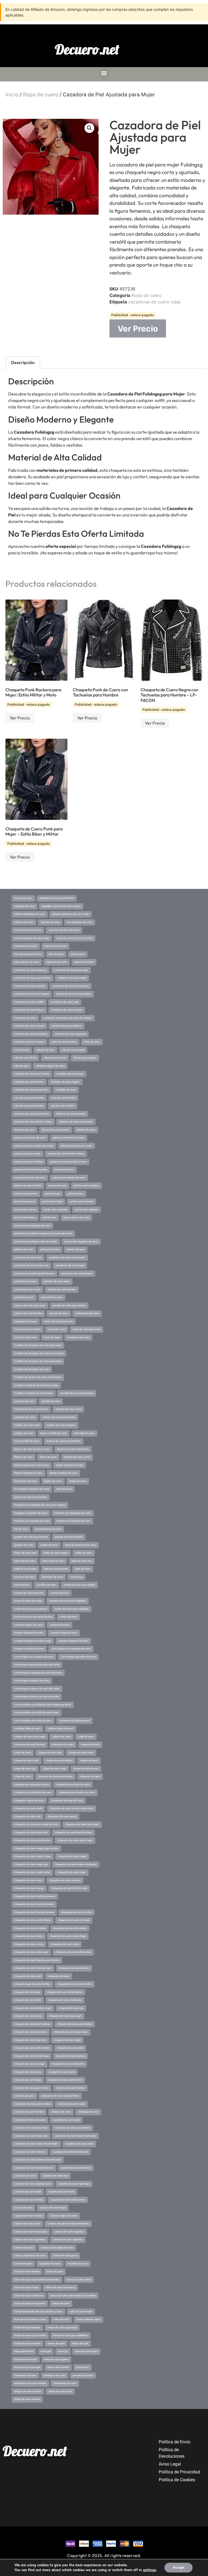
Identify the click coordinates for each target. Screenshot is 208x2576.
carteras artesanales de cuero (57, 2248)
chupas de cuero (89, 1760)
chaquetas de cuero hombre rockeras (35, 1896)
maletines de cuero (25, 1417)
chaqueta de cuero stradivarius (65, 2000)
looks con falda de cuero (54, 1433)
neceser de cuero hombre (28, 1313)
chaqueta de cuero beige (28, 2080)
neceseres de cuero (52, 1297)
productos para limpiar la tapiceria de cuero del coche (43, 1233)
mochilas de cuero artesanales (77, 1393)
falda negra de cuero (53, 1561)
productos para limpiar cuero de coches (36, 1242)
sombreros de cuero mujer (72, 978)
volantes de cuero (24, 922)
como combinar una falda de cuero (33, 1721)
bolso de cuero (61, 2319)
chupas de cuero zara (50, 1753)
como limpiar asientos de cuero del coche (37, 1689)
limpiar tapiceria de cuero (70, 1465)
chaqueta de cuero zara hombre (75, 1984)
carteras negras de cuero (64, 2216)
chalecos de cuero (61, 2112)
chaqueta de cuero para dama (31, 2032)
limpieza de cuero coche (77, 1457)
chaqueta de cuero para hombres (32, 2024)
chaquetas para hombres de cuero (33, 1792)
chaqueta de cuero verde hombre (65, 1992)
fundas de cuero (49, 1545)
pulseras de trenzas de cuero (30, 1138)
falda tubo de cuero (25, 1561)
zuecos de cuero (23, 898)
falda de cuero (83, 1569)
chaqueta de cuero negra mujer (71, 2032)
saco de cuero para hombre (29, 1098)
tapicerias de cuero (57, 962)
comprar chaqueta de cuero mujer (33, 1641)
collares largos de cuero (61, 1729)
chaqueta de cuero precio (28, 2016)
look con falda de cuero (27, 1441)
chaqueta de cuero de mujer (30, 2064)
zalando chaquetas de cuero (30, 914)
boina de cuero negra (86, 2351)
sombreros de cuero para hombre (32, 978)
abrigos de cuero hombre (28, 2391)
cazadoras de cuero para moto (31, 2128)
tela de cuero (78, 954)
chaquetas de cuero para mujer (82, 1824)
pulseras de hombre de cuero (69, 1138)
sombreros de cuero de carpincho (71, 986)
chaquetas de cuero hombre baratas (34, 1904)
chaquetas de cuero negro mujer (75, 1840)
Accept (178, 2567)
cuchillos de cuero (46, 1585)
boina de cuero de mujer (27, 2367)
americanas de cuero (65, 2383)
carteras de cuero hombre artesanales (68, 2224)
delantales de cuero (52, 1577)
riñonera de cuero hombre (56, 1130)
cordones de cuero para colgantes (68, 1601)
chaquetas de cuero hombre (77, 1912)
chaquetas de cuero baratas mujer (33, 1968)
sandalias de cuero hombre (29, 1082)
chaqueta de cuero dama (28, 2072)
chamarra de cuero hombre (29, 2112)
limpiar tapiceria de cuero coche (32, 1465)
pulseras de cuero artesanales (31, 1170)
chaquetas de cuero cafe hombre (73, 1952)
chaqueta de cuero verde (28, 2000)
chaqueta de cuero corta (62, 2072)
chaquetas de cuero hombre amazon (34, 1912)
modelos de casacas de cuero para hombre (38, 1377)
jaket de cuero (64, 1489)
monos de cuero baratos (28, 1329)
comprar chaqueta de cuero (73, 1641)
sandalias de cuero (66, 1090)
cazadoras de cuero (25, 2176)
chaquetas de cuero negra (72, 1856)
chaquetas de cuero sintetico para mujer (71, 1808)
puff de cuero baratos (26, 1194)
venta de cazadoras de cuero (64, 930)
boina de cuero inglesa (56, 2359)
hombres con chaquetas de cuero (73, 1513)
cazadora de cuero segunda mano (33, 2184)
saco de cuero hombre (63, 1098)
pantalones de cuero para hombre (67, 1258)
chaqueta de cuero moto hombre (32, 2048)
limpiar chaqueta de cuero (28, 1473)
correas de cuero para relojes (79, 1585)
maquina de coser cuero (68, 1409)
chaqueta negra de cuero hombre (32, 1984)
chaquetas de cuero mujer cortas (32, 1872)
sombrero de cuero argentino (70, 1034)
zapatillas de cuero (25, 906)
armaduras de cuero (55, 2375)
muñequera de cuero (26, 1321)
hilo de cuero (21, 1529)
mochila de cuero (51, 1401)
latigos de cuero (78, 1481)
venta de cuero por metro (28, 930)
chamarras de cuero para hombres (60, 2096)
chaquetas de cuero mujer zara (31, 1864)
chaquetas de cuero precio (62, 1816)
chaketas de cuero (88, 2112)
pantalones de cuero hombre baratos (34, 1274)
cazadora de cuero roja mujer (74, 2184)
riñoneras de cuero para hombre (32, 1114)
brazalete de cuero (78, 2264)
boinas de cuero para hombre (30, 2335)
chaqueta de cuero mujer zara (30, 2040)
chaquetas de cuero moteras (65, 1880)
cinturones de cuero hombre (30, 1744)
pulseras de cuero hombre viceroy (66, 1154)
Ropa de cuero (41, 95)
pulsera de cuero (58, 1186)
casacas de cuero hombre (29, 2216)
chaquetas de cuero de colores (70, 1928)
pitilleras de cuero (24, 1249)
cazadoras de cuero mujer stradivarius (75, 2136)
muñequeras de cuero (87, 1313)
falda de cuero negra (25, 1569)
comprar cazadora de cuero (29, 1649)
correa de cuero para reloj (28, 1601)
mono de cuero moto (26, 1337)
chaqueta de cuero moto (70, 2048)
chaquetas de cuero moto (28, 1880)
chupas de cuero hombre (59, 1760)
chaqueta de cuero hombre (70, 2056)
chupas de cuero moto (27, 1760)
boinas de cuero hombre (27, 2343)
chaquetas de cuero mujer (72, 1872)
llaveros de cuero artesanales (73, 1449)
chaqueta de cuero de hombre (68, 2064)
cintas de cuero (23, 1753)
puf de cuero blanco (25, 1217)
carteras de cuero (24, 2248)
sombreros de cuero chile (65, 1002)
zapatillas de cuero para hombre (57, 898)
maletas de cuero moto (27, 1425)
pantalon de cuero (24, 1297)
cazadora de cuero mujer (28, 2192)
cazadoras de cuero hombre (76, 2168)
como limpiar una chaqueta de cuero (71, 1649)
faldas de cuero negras (56, 1553)
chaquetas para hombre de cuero (77, 1792)
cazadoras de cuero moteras (30, 2152)
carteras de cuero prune (27, 2224)
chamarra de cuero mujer (71, 2104)
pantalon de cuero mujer (27, 1289)
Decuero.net (87, 49)
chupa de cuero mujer (55, 1769)
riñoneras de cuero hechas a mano (33, 1122)
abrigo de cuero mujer (60, 2391)
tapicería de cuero (84, 962)
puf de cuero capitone (87, 1210)
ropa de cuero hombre (63, 1106)
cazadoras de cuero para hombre (72, 2128)
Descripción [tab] (23, 362)
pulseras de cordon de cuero (30, 1178)
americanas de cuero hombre (30, 2383)
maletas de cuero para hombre (59, 1417)
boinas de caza (80, 2343)
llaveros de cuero (24, 1457)
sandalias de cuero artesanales (31, 1090)
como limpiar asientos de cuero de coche (37, 1697)
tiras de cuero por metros (28, 954)
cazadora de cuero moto (61, 2192)
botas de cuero (55, 2271)
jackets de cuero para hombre (31, 1497)
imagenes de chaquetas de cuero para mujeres (40, 1505)
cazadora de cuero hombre (29, 2200)
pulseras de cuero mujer (27, 1154)
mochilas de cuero (24, 1401)
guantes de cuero (24, 1545)
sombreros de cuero (25, 1018)
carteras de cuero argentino (69, 2232)
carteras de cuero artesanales (31, 2232)
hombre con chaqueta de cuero (74, 1521)
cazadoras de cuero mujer (79, 2144)
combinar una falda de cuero (74, 1721)
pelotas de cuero (76, 1249)
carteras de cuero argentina (68, 2240)
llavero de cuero (48, 1457)
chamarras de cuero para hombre (32, 2104)
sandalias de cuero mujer (70, 1074)
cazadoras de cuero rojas (155, 302)
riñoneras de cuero (25, 1130)
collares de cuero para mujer (30, 1737)
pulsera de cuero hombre (28, 1186)
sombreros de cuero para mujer (71, 970)
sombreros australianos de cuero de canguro (68, 1018)
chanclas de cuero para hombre (32, 2088)
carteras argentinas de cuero (30, 2256)
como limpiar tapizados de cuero (78, 1657)
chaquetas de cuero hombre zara (69, 1888)
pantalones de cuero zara (28, 1258)
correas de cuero (60, 1593)
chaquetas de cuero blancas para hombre (37, 1960)
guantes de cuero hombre (69, 1537)
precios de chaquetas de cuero (81, 1242)
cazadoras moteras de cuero (30, 2120)
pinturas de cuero (50, 1249)
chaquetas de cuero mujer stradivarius (76, 1864)
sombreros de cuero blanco (29, 1010)
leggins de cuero (53, 1481)
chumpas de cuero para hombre (56, 1776)
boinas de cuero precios (27, 2328)
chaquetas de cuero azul (28, 1976)
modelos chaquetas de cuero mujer (34, 1393)
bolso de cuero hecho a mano (30, 2319)
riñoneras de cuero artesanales (76, 1122)
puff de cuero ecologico (86, 1186)
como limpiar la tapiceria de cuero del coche (38, 1673)
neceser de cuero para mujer (30, 1305)
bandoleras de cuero (25, 2375)
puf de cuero (50, 1217)
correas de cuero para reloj (29, 1593)
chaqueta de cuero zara (27, 1992)
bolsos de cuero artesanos (29, 2296)
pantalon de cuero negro (57, 1281)
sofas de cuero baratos (64, 1042)
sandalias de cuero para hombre (32, 1074)
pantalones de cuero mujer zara (31, 1265)
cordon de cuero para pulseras (31, 1609)
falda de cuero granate (56, 1569)
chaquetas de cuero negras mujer (33, 1856)
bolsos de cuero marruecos (60, 2287)
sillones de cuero (45, 1050)
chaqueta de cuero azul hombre (65, 2080)
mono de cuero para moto (87, 1329)
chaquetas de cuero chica (65, 1944)
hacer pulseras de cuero (48, 1529)
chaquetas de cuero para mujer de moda (36, 1824)
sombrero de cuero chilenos (67, 1026)
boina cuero (82, 2367)
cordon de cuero (68, 1617)
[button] (104, 73)
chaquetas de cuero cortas (29, 1944)
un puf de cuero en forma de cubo (74, 938)
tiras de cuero (56, 954)
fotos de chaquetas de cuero (81, 1545)
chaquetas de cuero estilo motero (33, 1920)
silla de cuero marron (55, 1058)
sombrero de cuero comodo (29, 1026)
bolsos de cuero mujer (26, 2287)
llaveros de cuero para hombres (64, 1441)
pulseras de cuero (64, 1170)
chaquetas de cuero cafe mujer (31, 1952)
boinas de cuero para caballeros (70, 2335)
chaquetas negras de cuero (29, 1801)
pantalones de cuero (25, 1281)
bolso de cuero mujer (81, 2312)
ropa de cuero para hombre (29, 1106)
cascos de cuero (23, 2208)
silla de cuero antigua (85, 1058)
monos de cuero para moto (58, 1321)
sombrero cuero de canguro (29, 1042)
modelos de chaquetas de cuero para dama (38, 1361)
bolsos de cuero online (79, 2280)
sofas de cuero (92, 1042)
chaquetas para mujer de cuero (73, 1785)
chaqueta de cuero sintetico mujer (33, 2008)
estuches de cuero (25, 1577)
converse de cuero (60, 1625)
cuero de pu (77, 1577)
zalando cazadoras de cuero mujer (71, 914)
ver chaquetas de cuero (80, 922)
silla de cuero (22, 1066)
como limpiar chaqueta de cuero (32, 1681)
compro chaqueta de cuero (29, 1633)
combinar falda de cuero (27, 1729)
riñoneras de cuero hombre (71, 1114)
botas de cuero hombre (27, 2271)
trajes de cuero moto (55, 946)
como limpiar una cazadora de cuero (34, 1657)
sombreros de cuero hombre (30, 986)
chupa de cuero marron (86, 1769)
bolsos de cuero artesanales (30, 2303)
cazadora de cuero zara (55, 2176)
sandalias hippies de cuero (50, 1066)
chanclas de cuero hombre (70, 2088)
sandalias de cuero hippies (65, 1082)
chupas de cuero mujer (81, 1753)
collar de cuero (86, 1737)
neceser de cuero (59, 1313)
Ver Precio (138, 329)
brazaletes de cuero (50, 2264)
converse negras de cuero (28, 1625)
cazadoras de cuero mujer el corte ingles (36, 2144)
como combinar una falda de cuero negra (37, 1713)
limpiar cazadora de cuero (64, 1473)
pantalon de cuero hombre (62, 1289)
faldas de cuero (84, 1553)
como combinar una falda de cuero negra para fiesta (43, 1705)
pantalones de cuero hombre (77, 1274)
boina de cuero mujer (26, 2359)
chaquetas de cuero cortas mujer (68, 1936)
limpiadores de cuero (26, 1481)
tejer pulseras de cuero (27, 962)
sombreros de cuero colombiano (74, 994)
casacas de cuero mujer (53, 2208)
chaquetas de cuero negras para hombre (36, 1848)
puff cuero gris (53, 1194)
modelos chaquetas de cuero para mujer (36, 1385)
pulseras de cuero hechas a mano (68, 1162)
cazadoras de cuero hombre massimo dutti (38, 2160)
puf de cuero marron (25, 1210)
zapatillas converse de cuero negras (61, 906)
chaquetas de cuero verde (28, 1808)
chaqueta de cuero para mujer (65, 2016)
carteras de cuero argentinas (30, 2240)
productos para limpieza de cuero (32, 1226)
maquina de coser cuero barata (31, 1409)
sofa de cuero (22, 1050)
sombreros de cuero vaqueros (31, 970)
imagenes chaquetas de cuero (31, 1513)
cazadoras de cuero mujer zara (31, 2136)
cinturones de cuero (63, 1744)
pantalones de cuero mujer (70, 1265)
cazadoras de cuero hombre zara (70, 2152)
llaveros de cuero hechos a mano (32, 1449)
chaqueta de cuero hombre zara (32, 2056)
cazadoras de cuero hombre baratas (34, 2168)
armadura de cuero (83, 2375)
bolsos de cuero (61, 2303)
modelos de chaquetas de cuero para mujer (38, 1345)
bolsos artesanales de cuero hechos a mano (38, 2312)
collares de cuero (62, 1737)
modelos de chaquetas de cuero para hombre (39, 1353)
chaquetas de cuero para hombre (32, 1840)
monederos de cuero (78, 1337)
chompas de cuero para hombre (32, 1785)
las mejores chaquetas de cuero (32, 1489)
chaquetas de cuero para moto (31, 1832)
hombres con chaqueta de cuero (32, 1521)
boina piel (46, 2351)
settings (149, 2570)
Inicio (12, 95)
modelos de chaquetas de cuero (32, 1369)
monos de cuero (57, 1329)
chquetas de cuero (90, 1776)
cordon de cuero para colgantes (72, 1609)
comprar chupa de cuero (64, 1633)
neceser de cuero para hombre (69, 1305)
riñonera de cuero (86, 1130)
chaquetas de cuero (59, 1976)
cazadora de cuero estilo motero (68, 2200)
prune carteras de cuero (76, 1217)
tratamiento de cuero (26, 946)
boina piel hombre (24, 2351)
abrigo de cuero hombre (27, 2399)
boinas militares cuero (88, 2319)
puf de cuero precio (25, 1202)
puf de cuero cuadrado (56, 1210)
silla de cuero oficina (25, 1058)
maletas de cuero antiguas (61, 1425)
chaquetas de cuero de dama (30, 1928)
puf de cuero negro (52, 1202)
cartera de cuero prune (65, 2256)
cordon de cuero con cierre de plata (33, 1617)
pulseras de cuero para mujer (77, 1146)
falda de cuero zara (82, 1561)
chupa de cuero (23, 1776)
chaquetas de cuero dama (29, 1936)
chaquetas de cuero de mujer (74, 1920)
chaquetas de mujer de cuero (67, 1801)
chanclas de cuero (24, 2096)
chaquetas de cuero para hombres (73, 1832)
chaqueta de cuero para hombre (75, 2024)
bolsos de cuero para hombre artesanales (37, 2280)
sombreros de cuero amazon (67, 1010)
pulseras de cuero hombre (29, 1162)
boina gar (63, 2351)
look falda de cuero (84, 1433)
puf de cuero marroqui (82, 1202)
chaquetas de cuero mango (29, 1888)
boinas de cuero (56, 2343)
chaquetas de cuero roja (27, 1816)
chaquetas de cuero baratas (74, 1968)
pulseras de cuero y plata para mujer (34, 1146)
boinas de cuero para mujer (62, 2328)
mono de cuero (52, 1337)
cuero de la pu (22, 1585)
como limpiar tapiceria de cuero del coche (37, 1665)
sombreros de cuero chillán (29, 1002)
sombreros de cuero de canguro (32, 994)
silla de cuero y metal (73, 1050)
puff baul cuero (76, 1194)
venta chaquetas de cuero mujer (32, 938)
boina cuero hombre (58, 2367)
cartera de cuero (23, 2264)
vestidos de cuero (50, 922)
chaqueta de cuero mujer (67, 2040)
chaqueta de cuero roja (71, 2008)
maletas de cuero (24, 1433)
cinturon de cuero (90, 1744)
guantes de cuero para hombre (31, 1537)
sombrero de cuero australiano (31, 1034)
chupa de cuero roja (25, 1769)
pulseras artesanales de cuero (69, 1178)
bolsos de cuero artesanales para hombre (73, 2296)
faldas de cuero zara (25, 1553)
